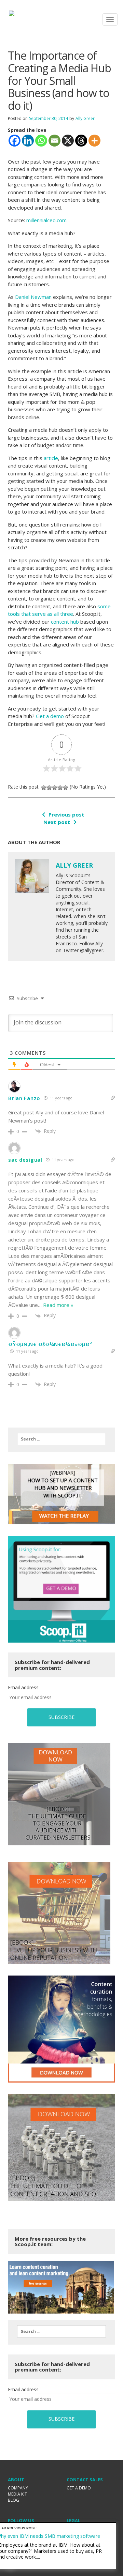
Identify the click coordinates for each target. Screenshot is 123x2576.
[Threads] (81, 141)
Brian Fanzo (24, 1098)
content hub (65, 622)
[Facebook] (15, 141)
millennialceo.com (46, 220)
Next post (57, 822)
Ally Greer (85, 118)
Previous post (66, 814)
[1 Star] (44, 788)
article (51, 458)
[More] (94, 141)
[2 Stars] (49, 788)
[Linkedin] (28, 141)
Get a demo (50, 716)
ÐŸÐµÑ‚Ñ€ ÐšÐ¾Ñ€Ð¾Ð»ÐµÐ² (50, 1344)
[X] (68, 141)
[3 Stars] (55, 788)
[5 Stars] (66, 788)
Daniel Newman (33, 297)
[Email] (54, 141)
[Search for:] (61, 1439)
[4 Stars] (60, 788)
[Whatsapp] (41, 141)
